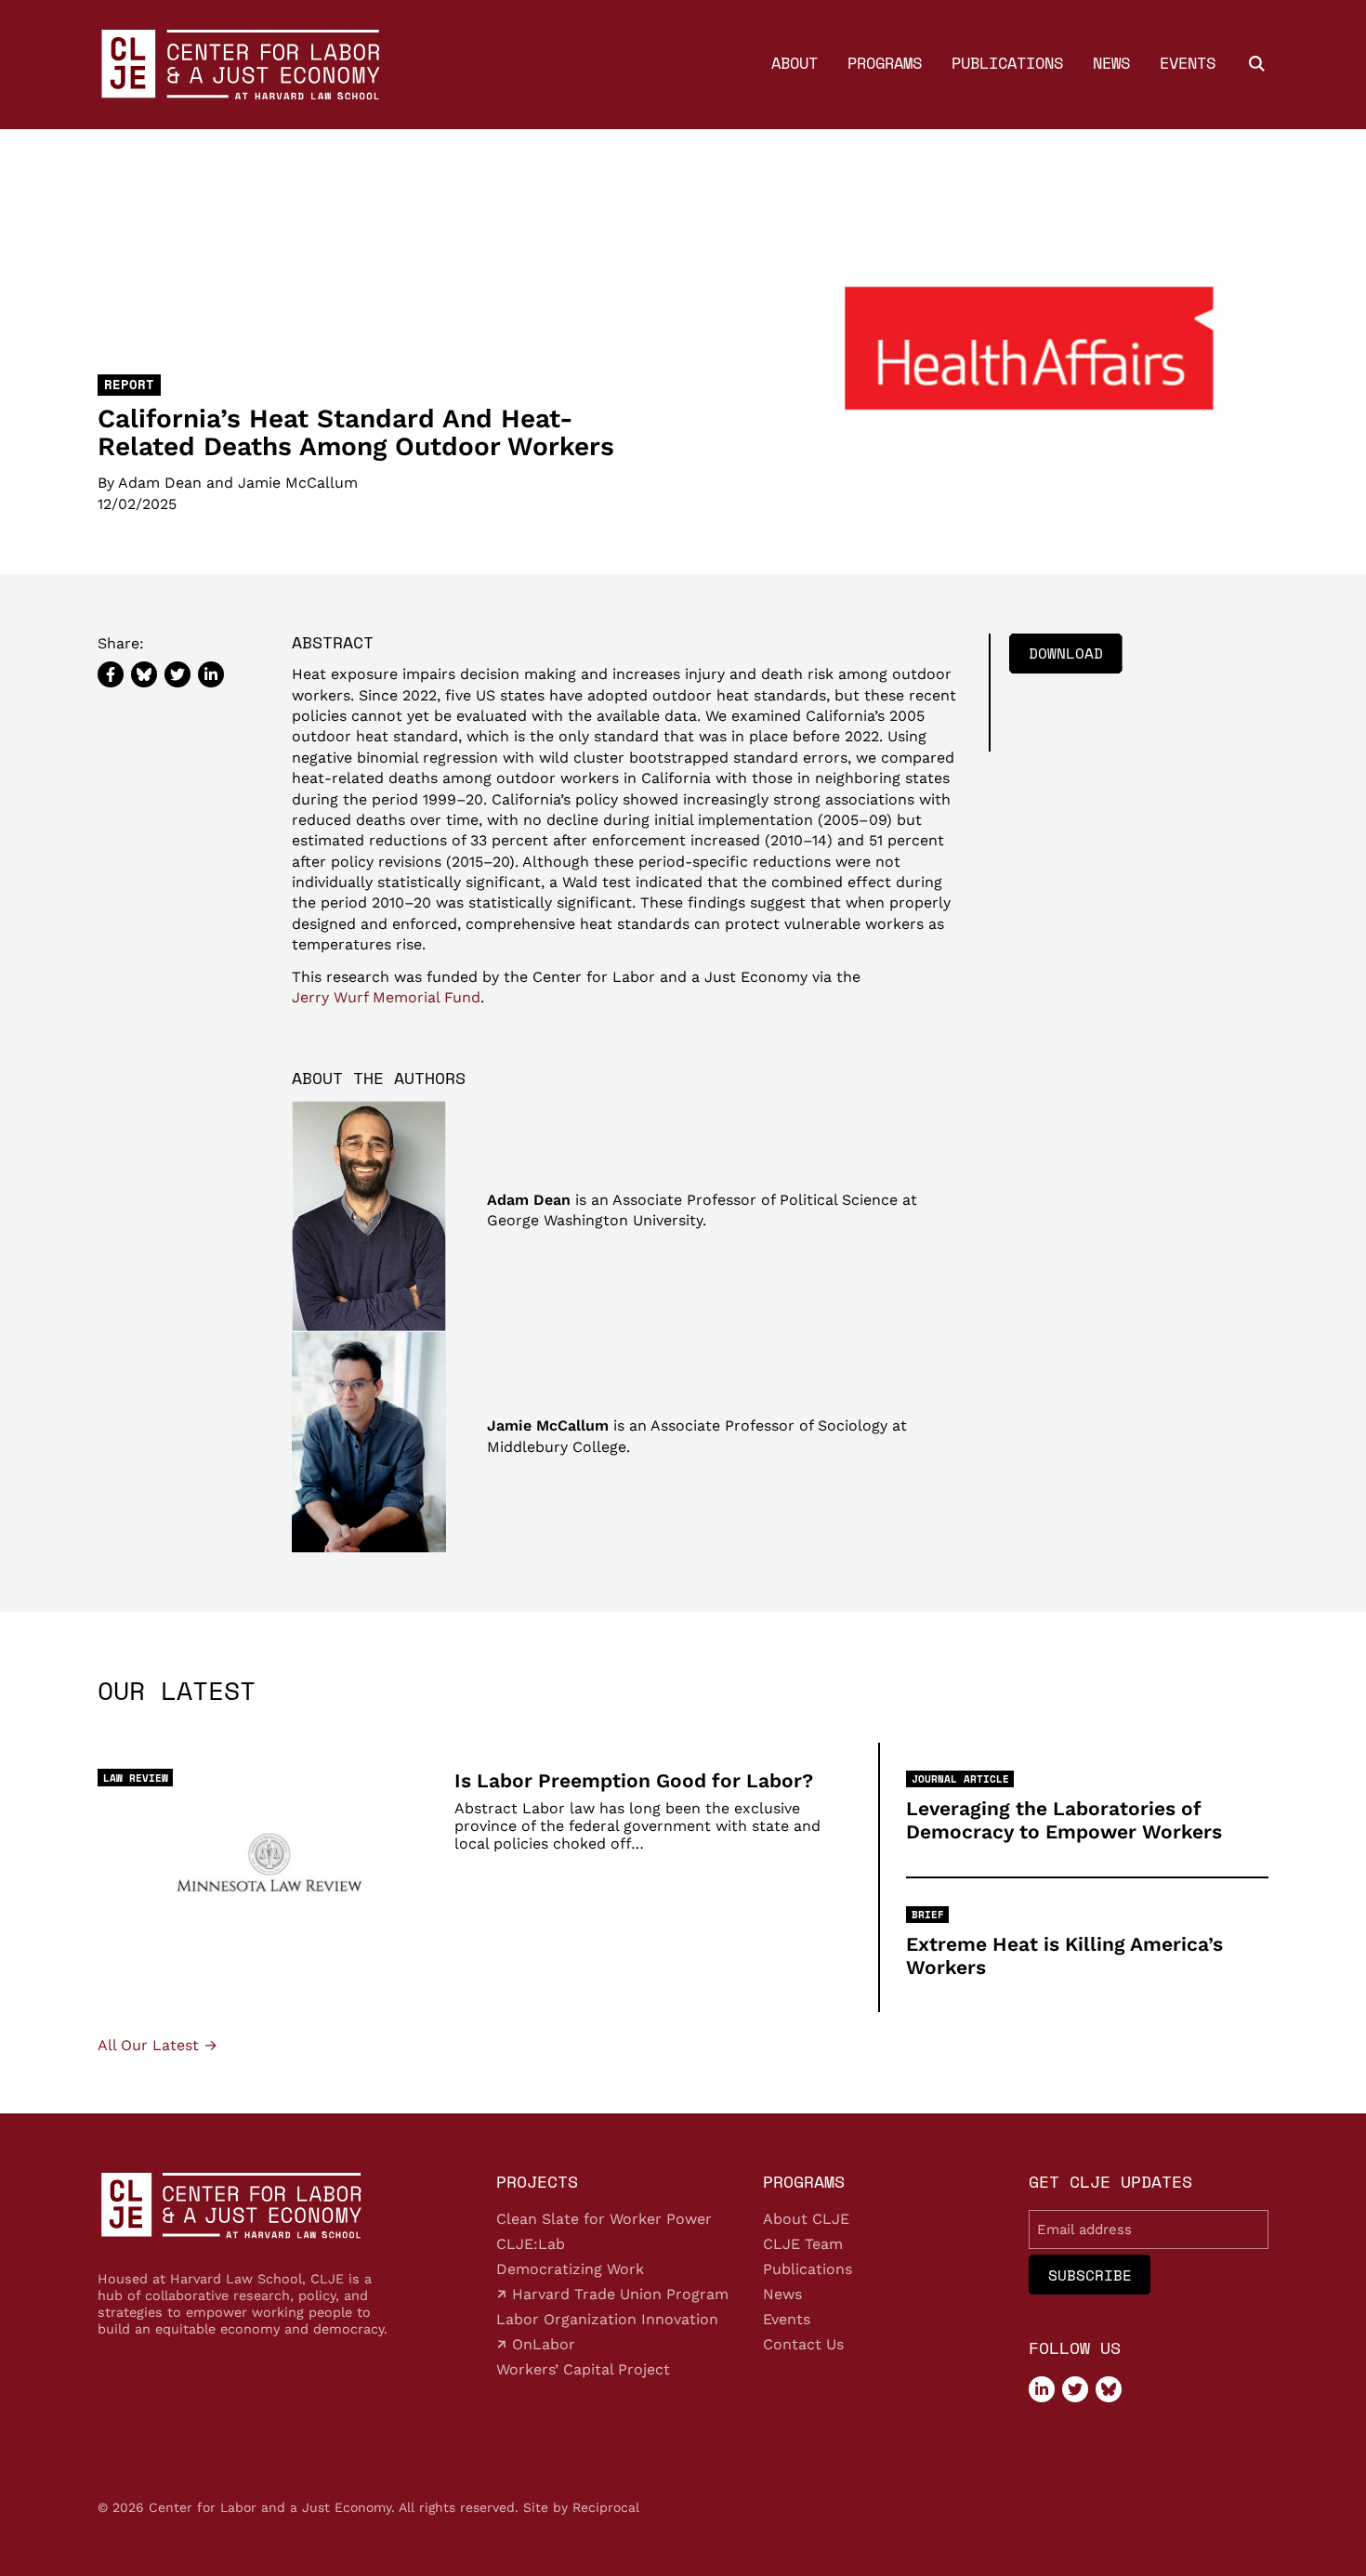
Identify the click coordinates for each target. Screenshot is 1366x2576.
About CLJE (806, 2219)
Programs (885, 63)
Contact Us (803, 2344)
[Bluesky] (1109, 2389)
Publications (1007, 63)
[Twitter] (1075, 2389)
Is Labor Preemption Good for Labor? (634, 1780)
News (1111, 63)
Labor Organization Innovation (607, 2319)
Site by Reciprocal (581, 2507)
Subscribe (1090, 2275)
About (795, 63)
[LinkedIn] (1042, 2389)
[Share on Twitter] (177, 674)
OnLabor (541, 2344)
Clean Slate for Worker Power (604, 2219)
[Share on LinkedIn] (211, 674)
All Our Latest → (158, 2046)
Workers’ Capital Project (583, 2369)
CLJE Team (803, 2244)
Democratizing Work (570, 2269)
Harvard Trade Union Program (618, 2294)
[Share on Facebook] (111, 674)
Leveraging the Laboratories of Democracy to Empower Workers (1064, 1820)
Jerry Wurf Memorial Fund (386, 998)
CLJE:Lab (531, 2244)
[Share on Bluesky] (144, 674)
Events (1188, 63)
